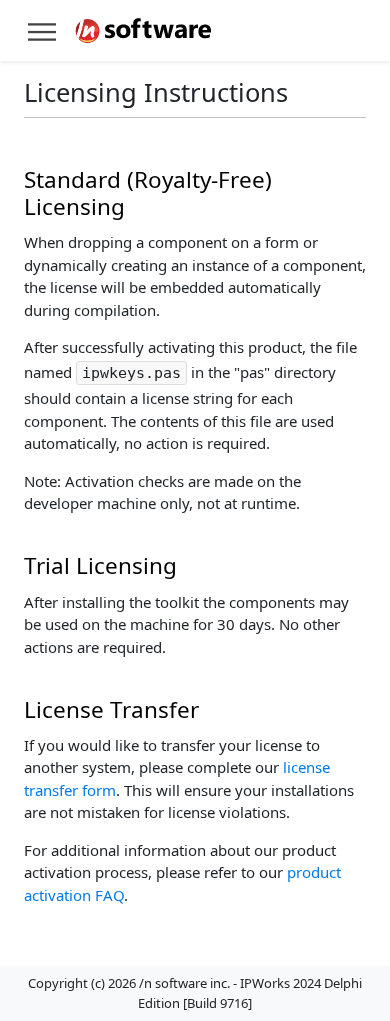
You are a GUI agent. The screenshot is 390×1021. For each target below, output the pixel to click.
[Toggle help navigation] (42, 30)
